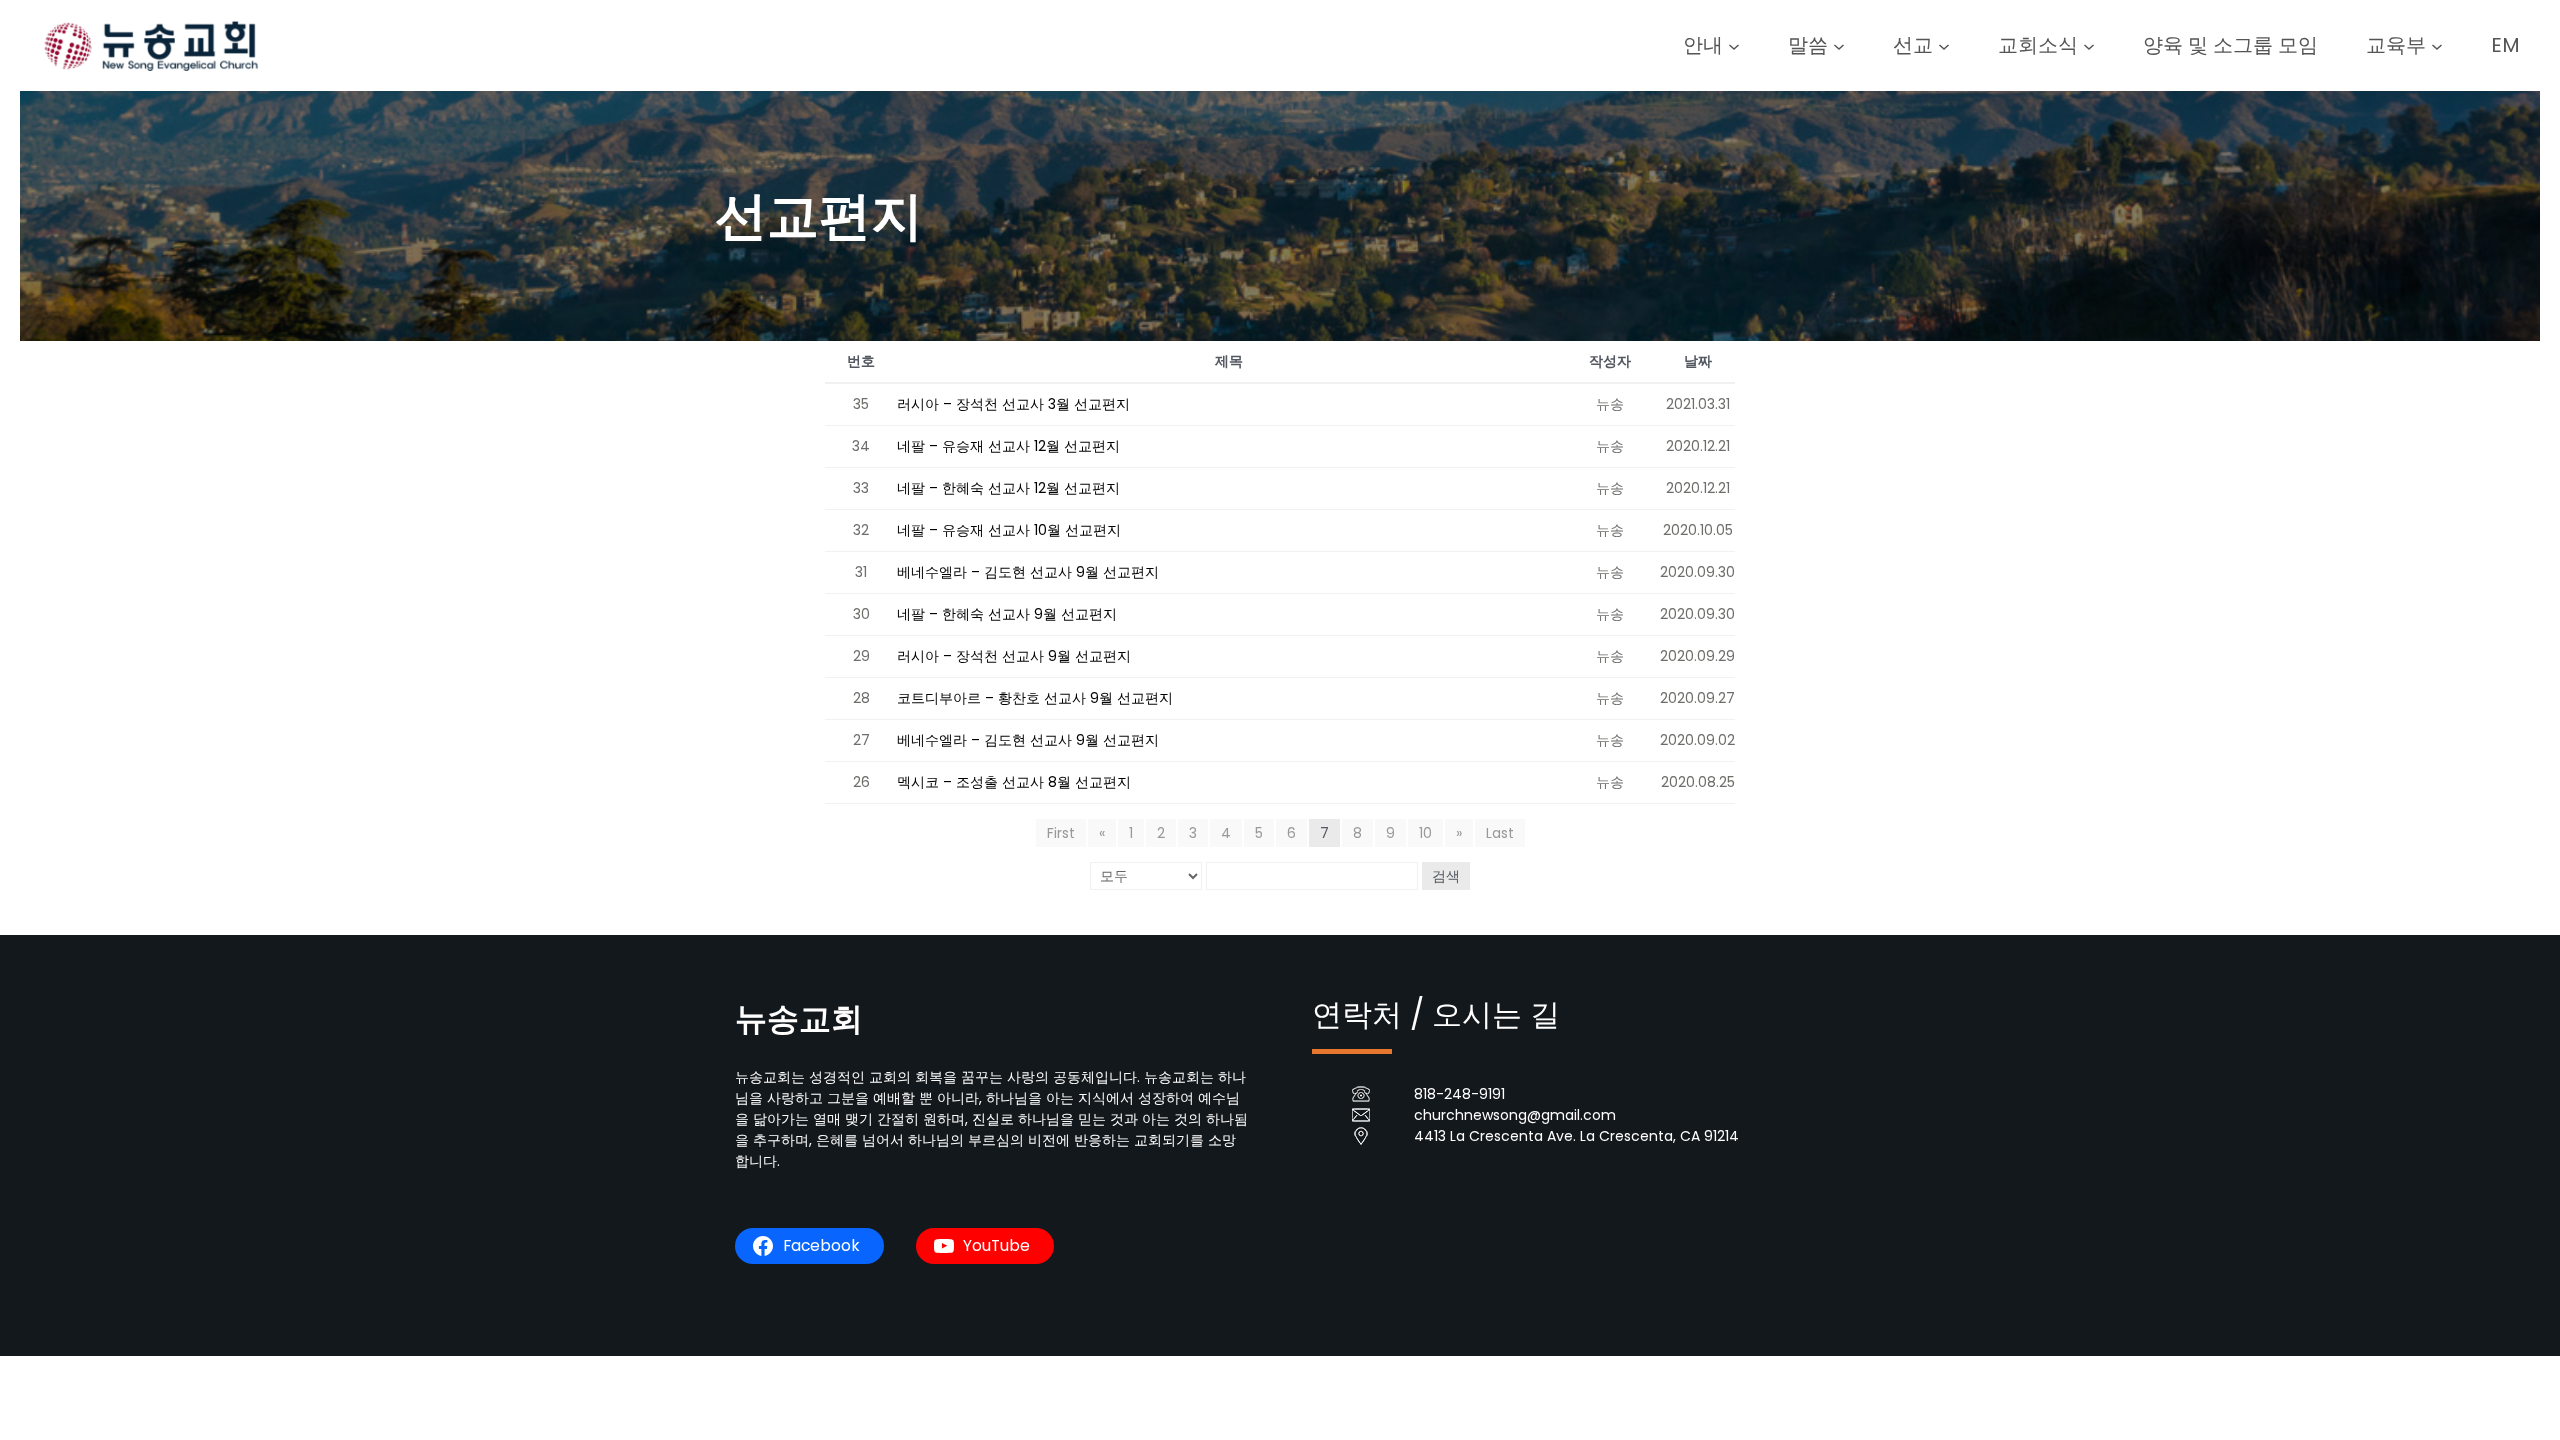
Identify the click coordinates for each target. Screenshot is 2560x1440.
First (1061, 833)
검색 (1446, 876)
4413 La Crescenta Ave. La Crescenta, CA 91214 (1576, 1136)
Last (1500, 833)
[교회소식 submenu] (2089, 45)
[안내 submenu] (1734, 45)
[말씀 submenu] (1839, 45)
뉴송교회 (799, 1018)
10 (1425, 833)
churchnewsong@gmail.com (1515, 1115)
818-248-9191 (1459, 1094)
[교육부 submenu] (2437, 45)
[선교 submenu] (1944, 45)
